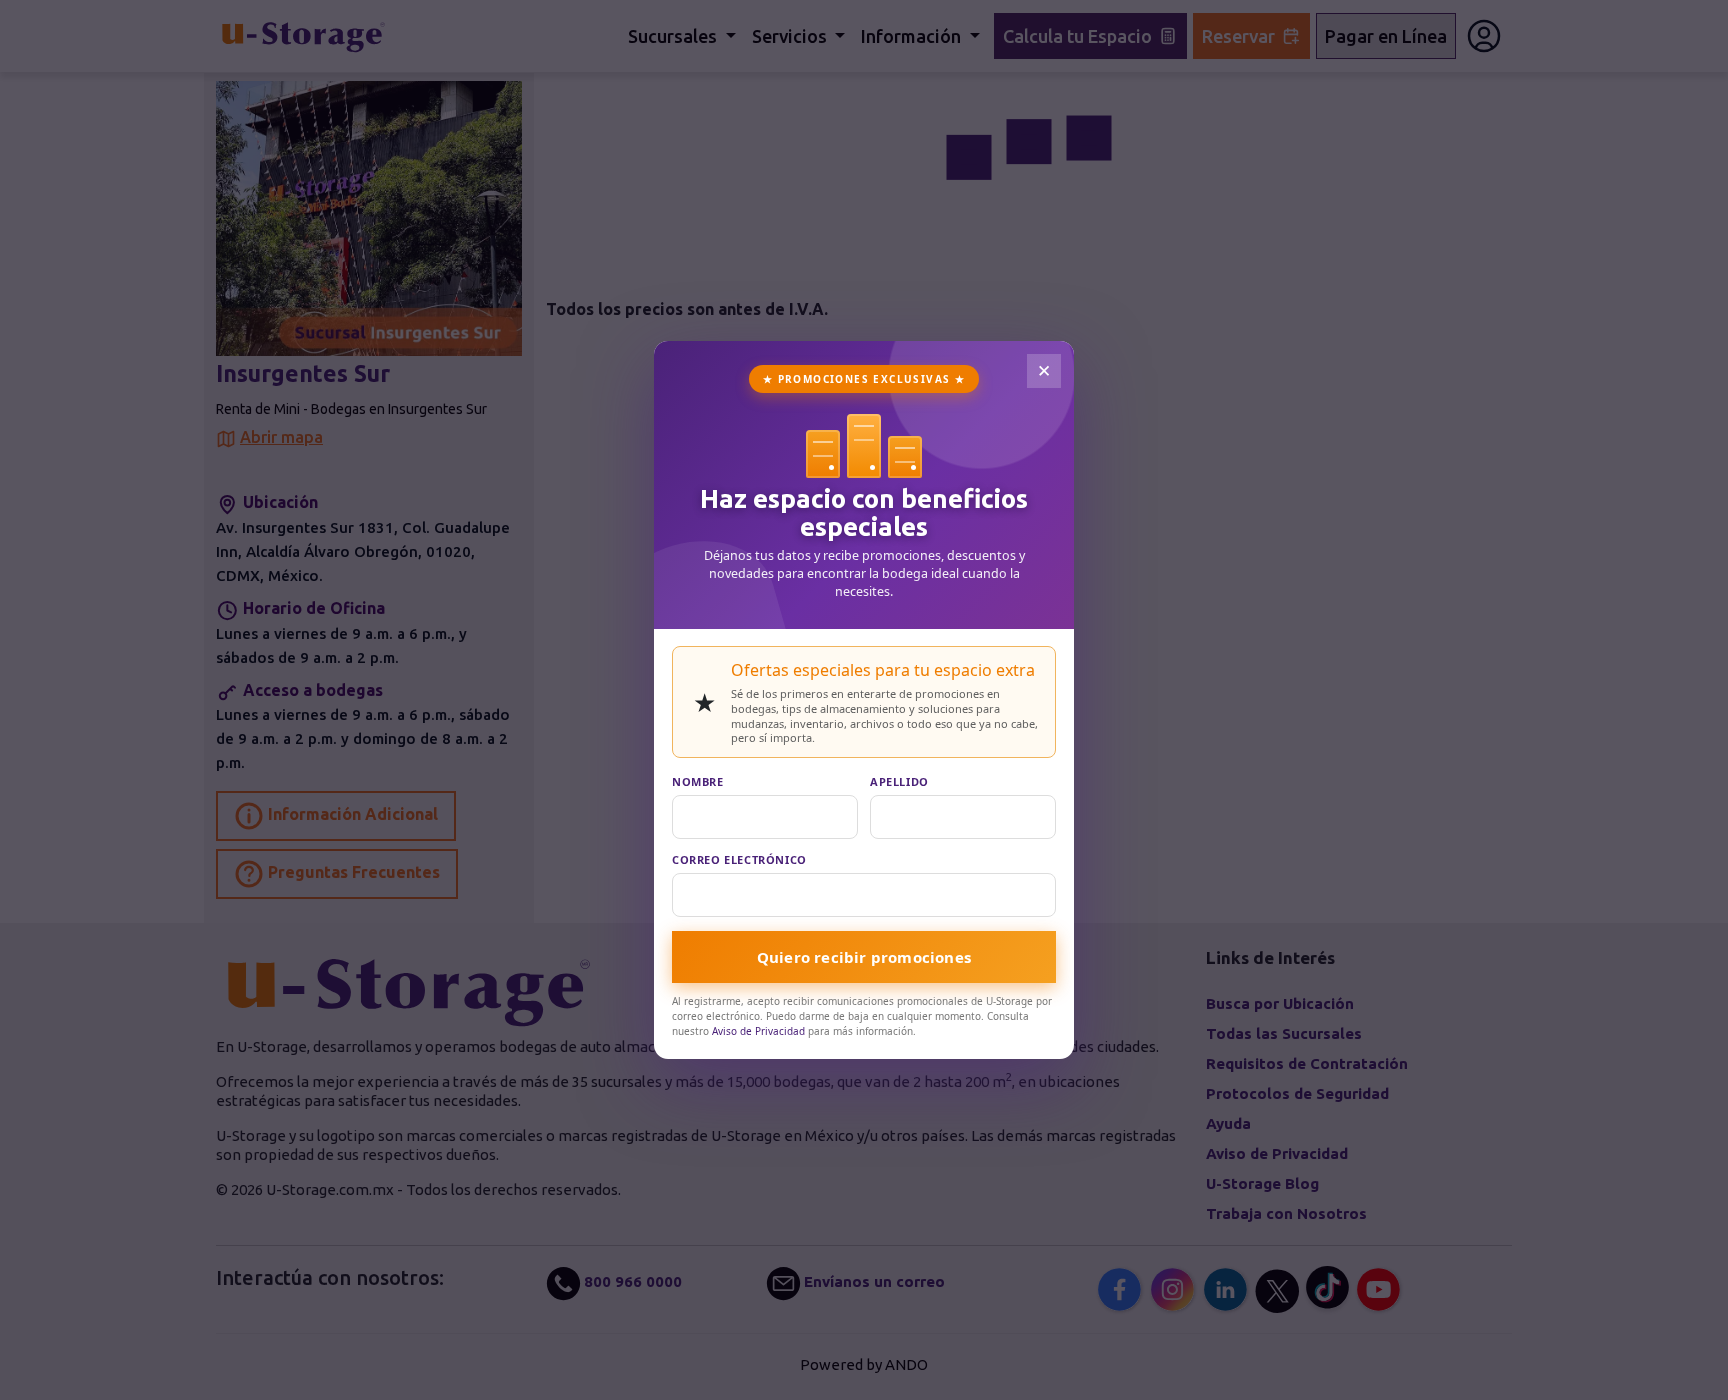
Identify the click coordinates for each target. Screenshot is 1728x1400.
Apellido (899, 781)
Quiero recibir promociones (864, 957)
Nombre (698, 781)
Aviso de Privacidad (758, 1031)
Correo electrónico (739, 859)
